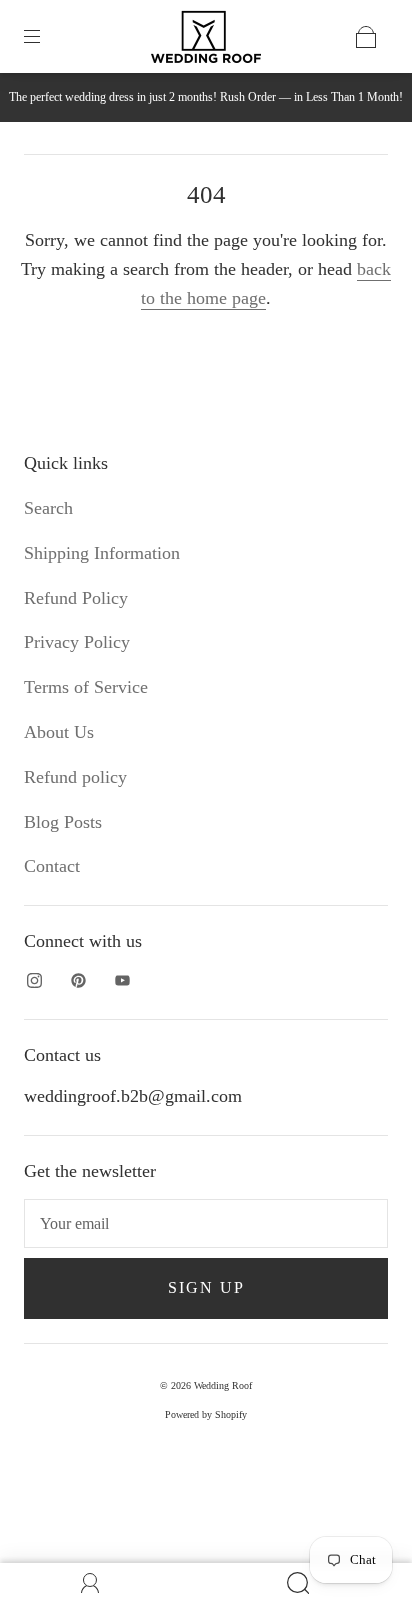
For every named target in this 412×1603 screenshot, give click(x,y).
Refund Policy (76, 598)
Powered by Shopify (206, 1414)
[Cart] (366, 37)
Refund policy (75, 777)
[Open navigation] (46, 37)
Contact (52, 866)
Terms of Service (86, 687)
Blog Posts (63, 822)
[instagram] (34, 981)
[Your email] (206, 1224)
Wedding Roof (223, 1385)
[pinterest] (78, 981)
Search (48, 508)
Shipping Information (102, 553)
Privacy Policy (77, 642)
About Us (59, 732)
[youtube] (122, 981)
